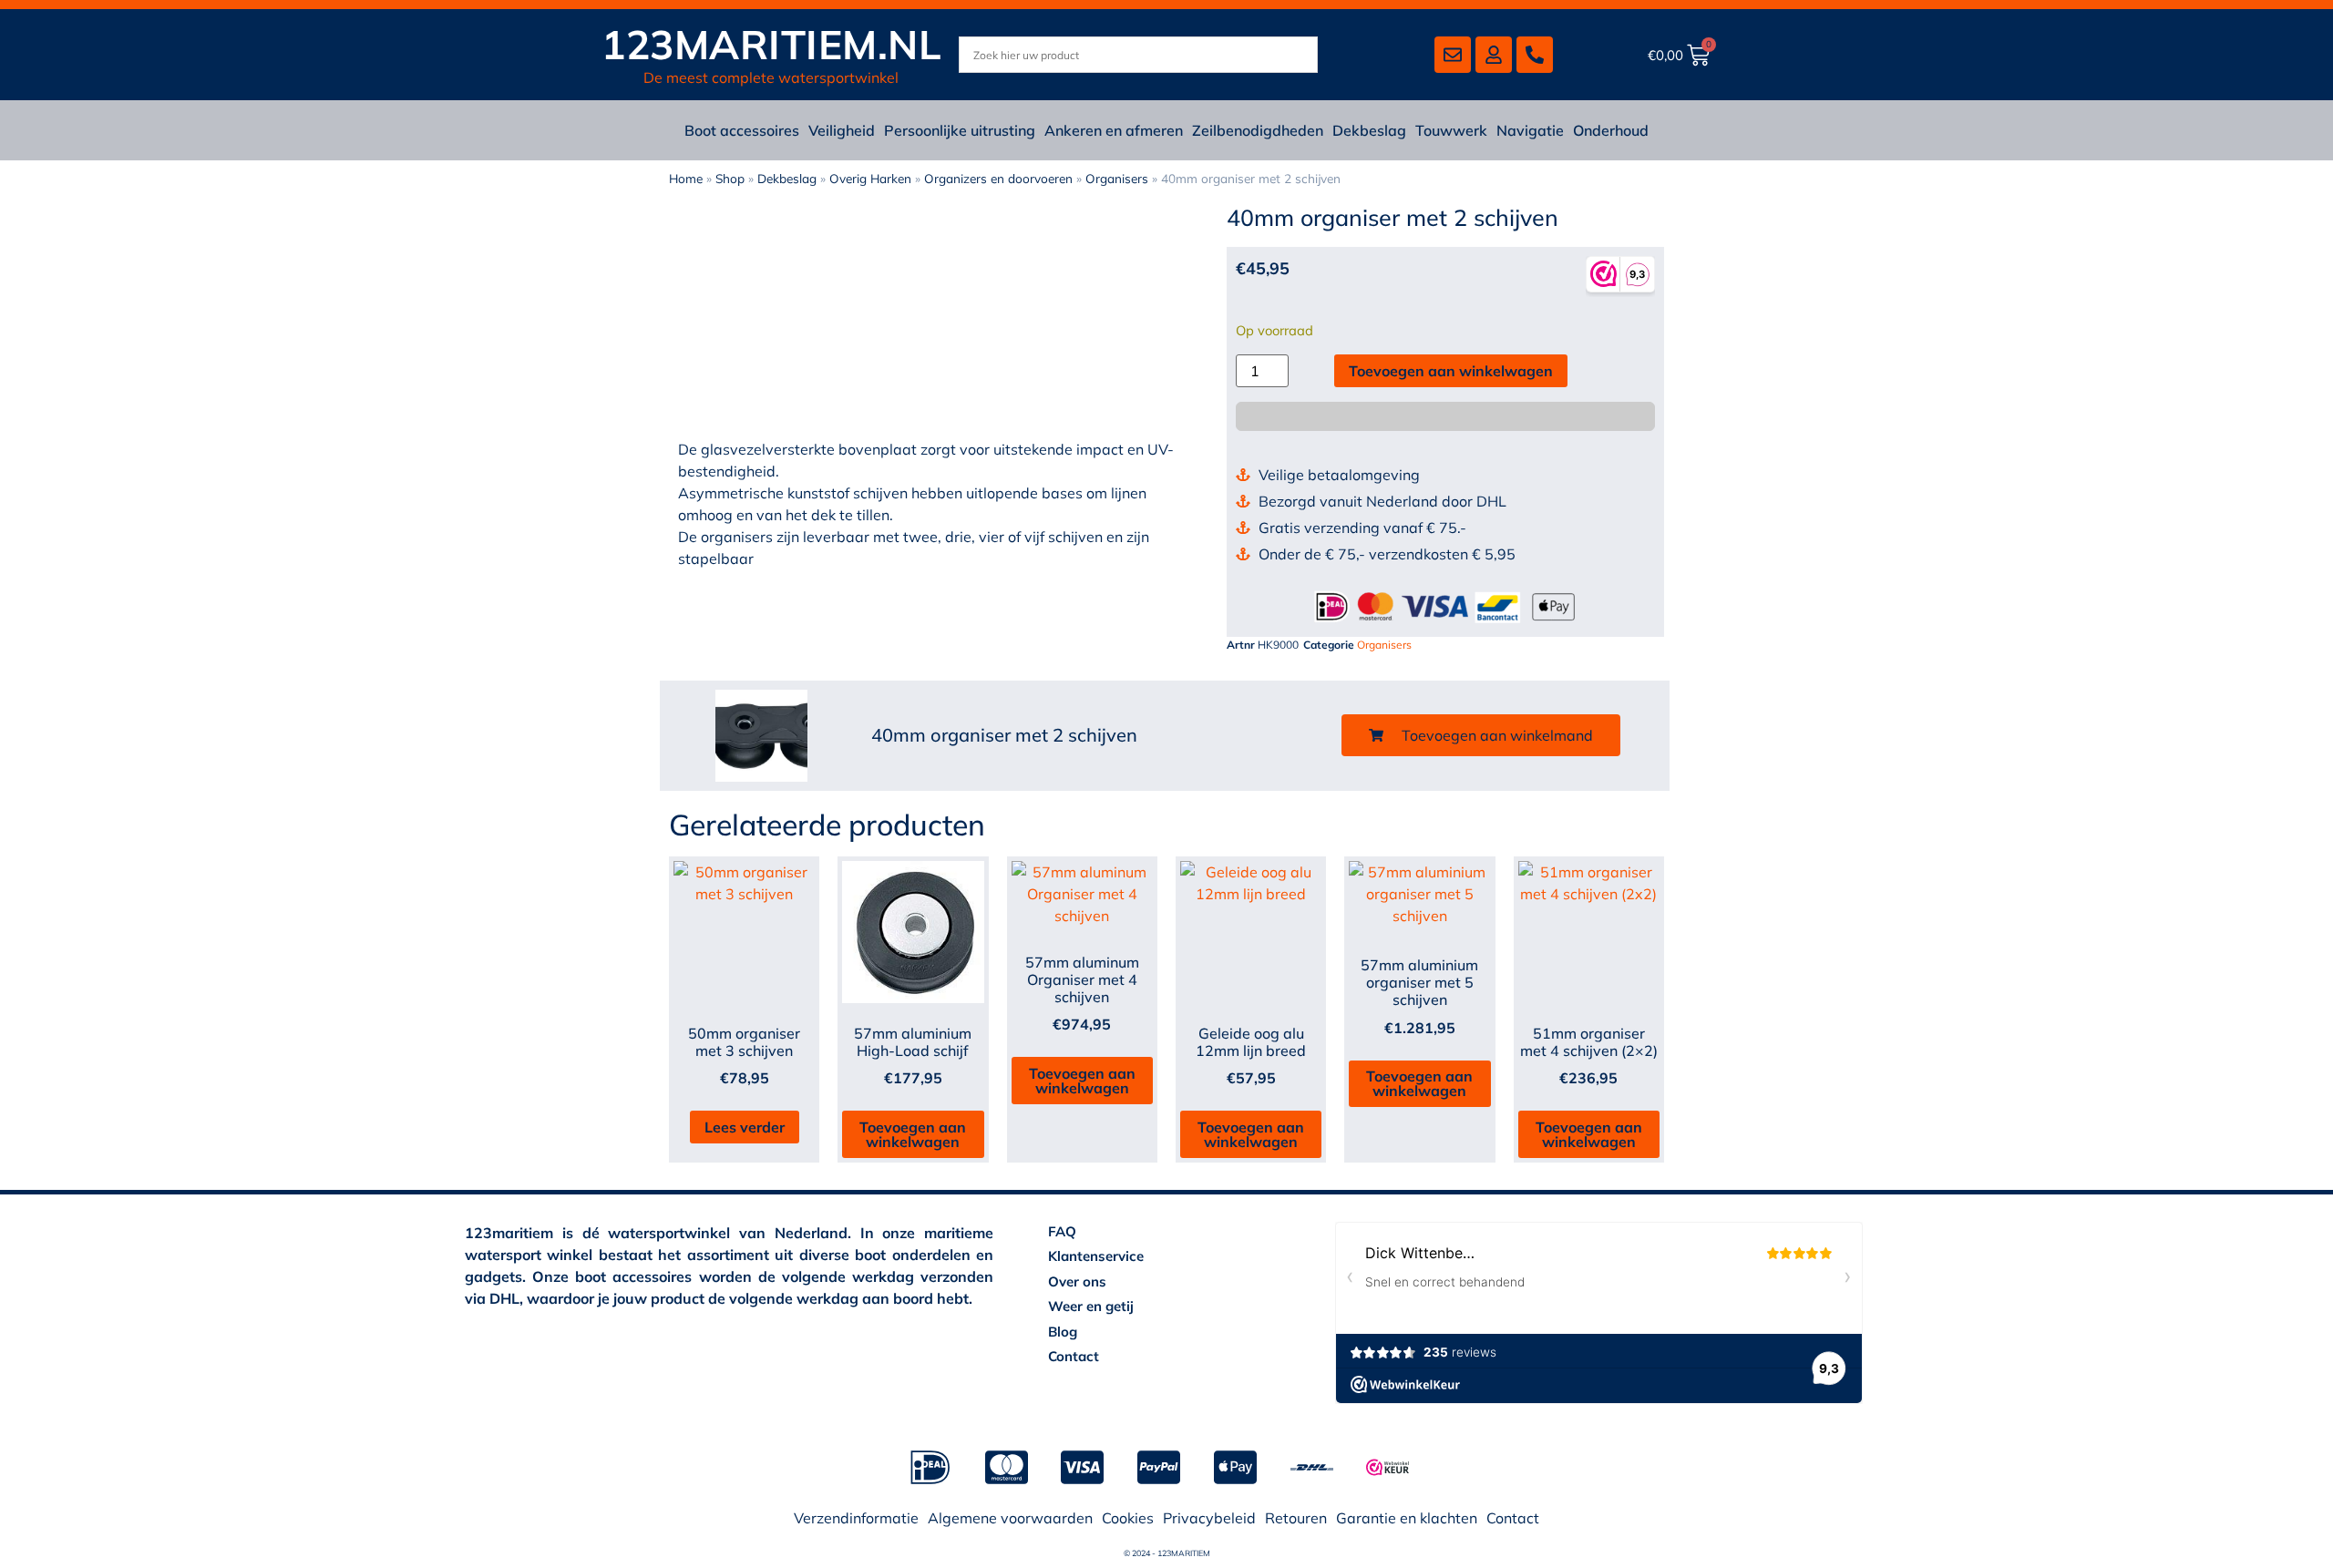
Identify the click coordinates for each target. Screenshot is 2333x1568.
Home (686, 178)
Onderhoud (1611, 130)
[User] (1494, 55)
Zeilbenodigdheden (1258, 130)
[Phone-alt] (1535, 55)
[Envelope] (1453, 55)
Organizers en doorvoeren (998, 178)
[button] (1481, 735)
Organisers (1117, 178)
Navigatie (1530, 130)
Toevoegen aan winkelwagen (1451, 371)
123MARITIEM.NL (771, 44)
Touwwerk (1451, 130)
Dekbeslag (1369, 130)
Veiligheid (842, 130)
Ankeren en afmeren (1114, 130)
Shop (730, 178)
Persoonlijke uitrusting (960, 130)
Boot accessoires (742, 130)
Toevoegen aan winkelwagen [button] (913, 1134)
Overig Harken (870, 178)
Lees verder (745, 1127)
